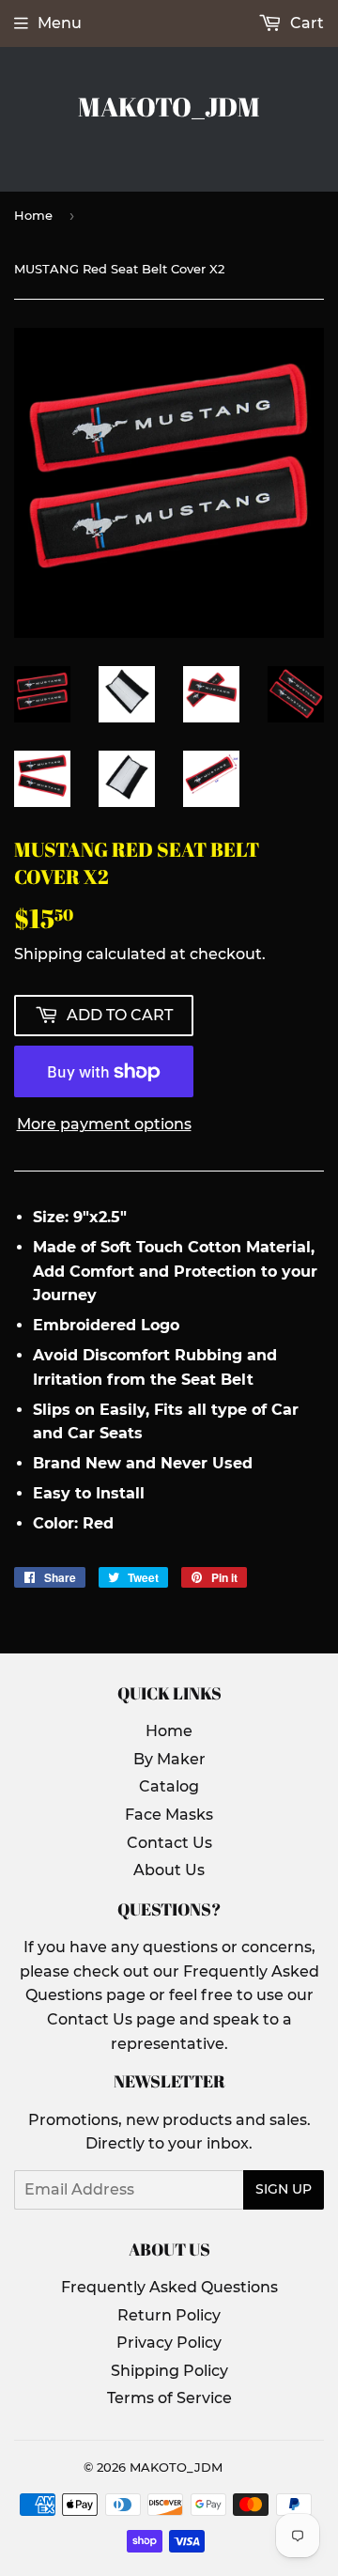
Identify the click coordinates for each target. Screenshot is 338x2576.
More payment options (104, 1124)
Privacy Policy (169, 2343)
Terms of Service (169, 2398)
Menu (60, 23)
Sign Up (284, 2189)
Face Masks (169, 1815)
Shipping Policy (169, 2371)
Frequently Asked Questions (169, 2287)
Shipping (48, 954)
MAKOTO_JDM (169, 107)
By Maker (169, 1759)
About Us (169, 1870)
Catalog (169, 1786)
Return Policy (169, 2315)
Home (33, 215)
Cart (305, 23)
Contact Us (169, 1843)
